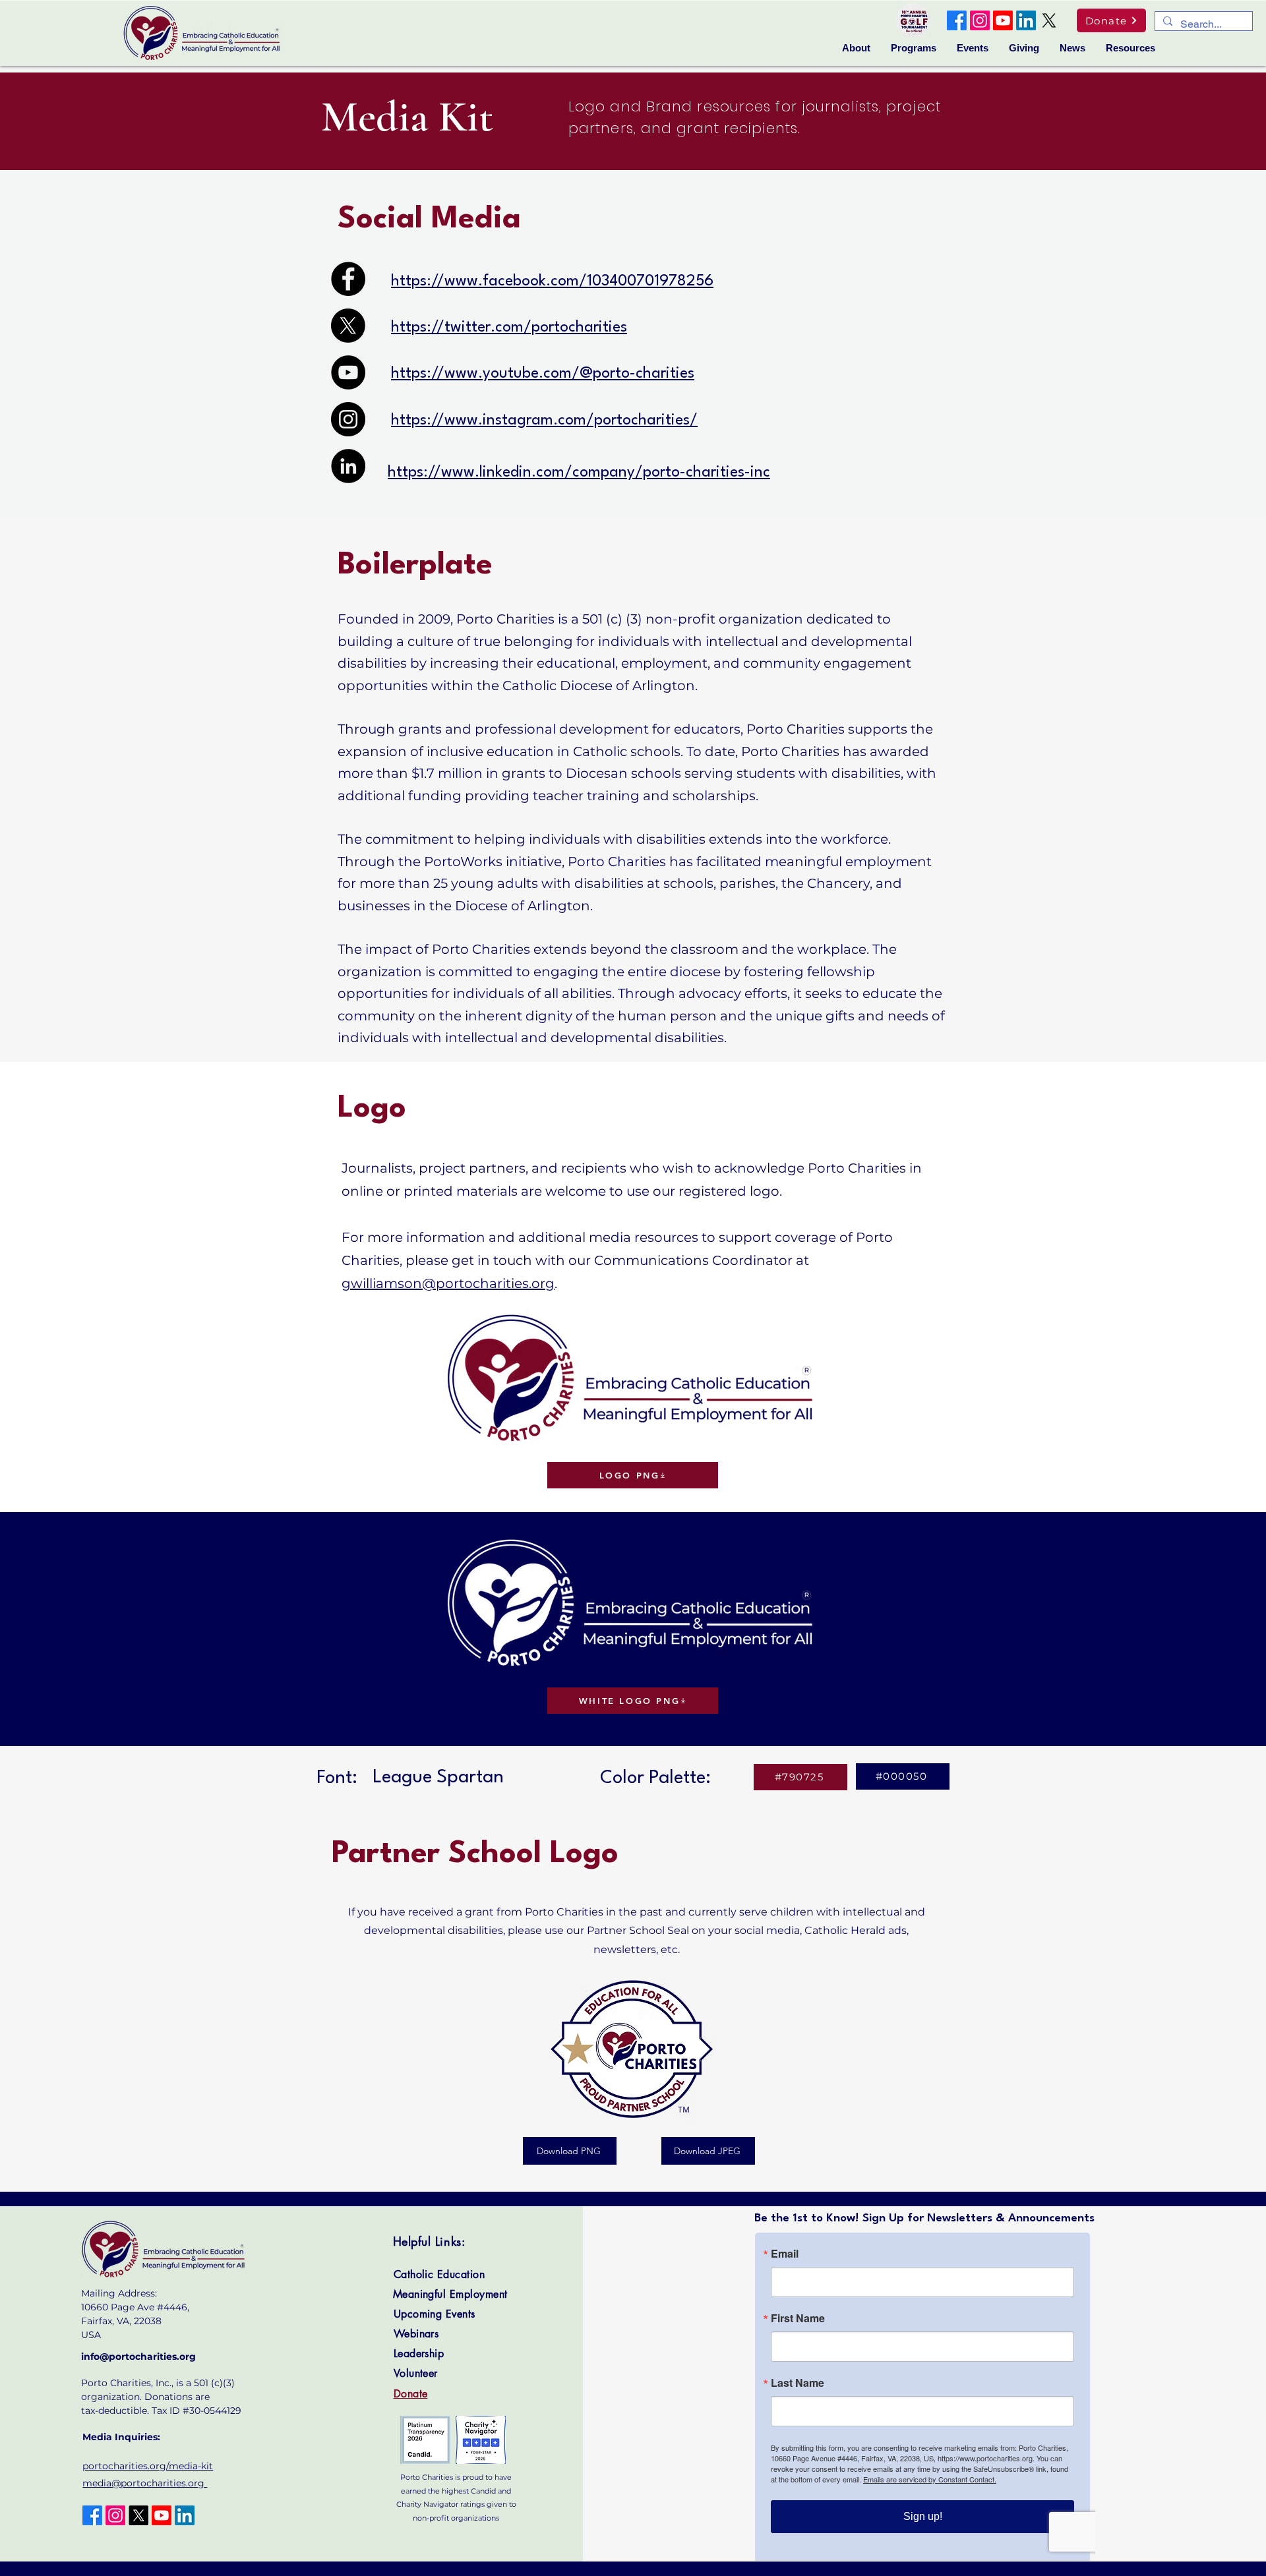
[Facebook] (957, 20)
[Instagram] (980, 20)
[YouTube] (348, 372)
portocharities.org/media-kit (148, 2466)
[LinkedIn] (1026, 20)
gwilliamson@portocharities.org (448, 1283)
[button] (856, 48)
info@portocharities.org (138, 2356)
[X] (1049, 20)
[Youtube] (1003, 20)
